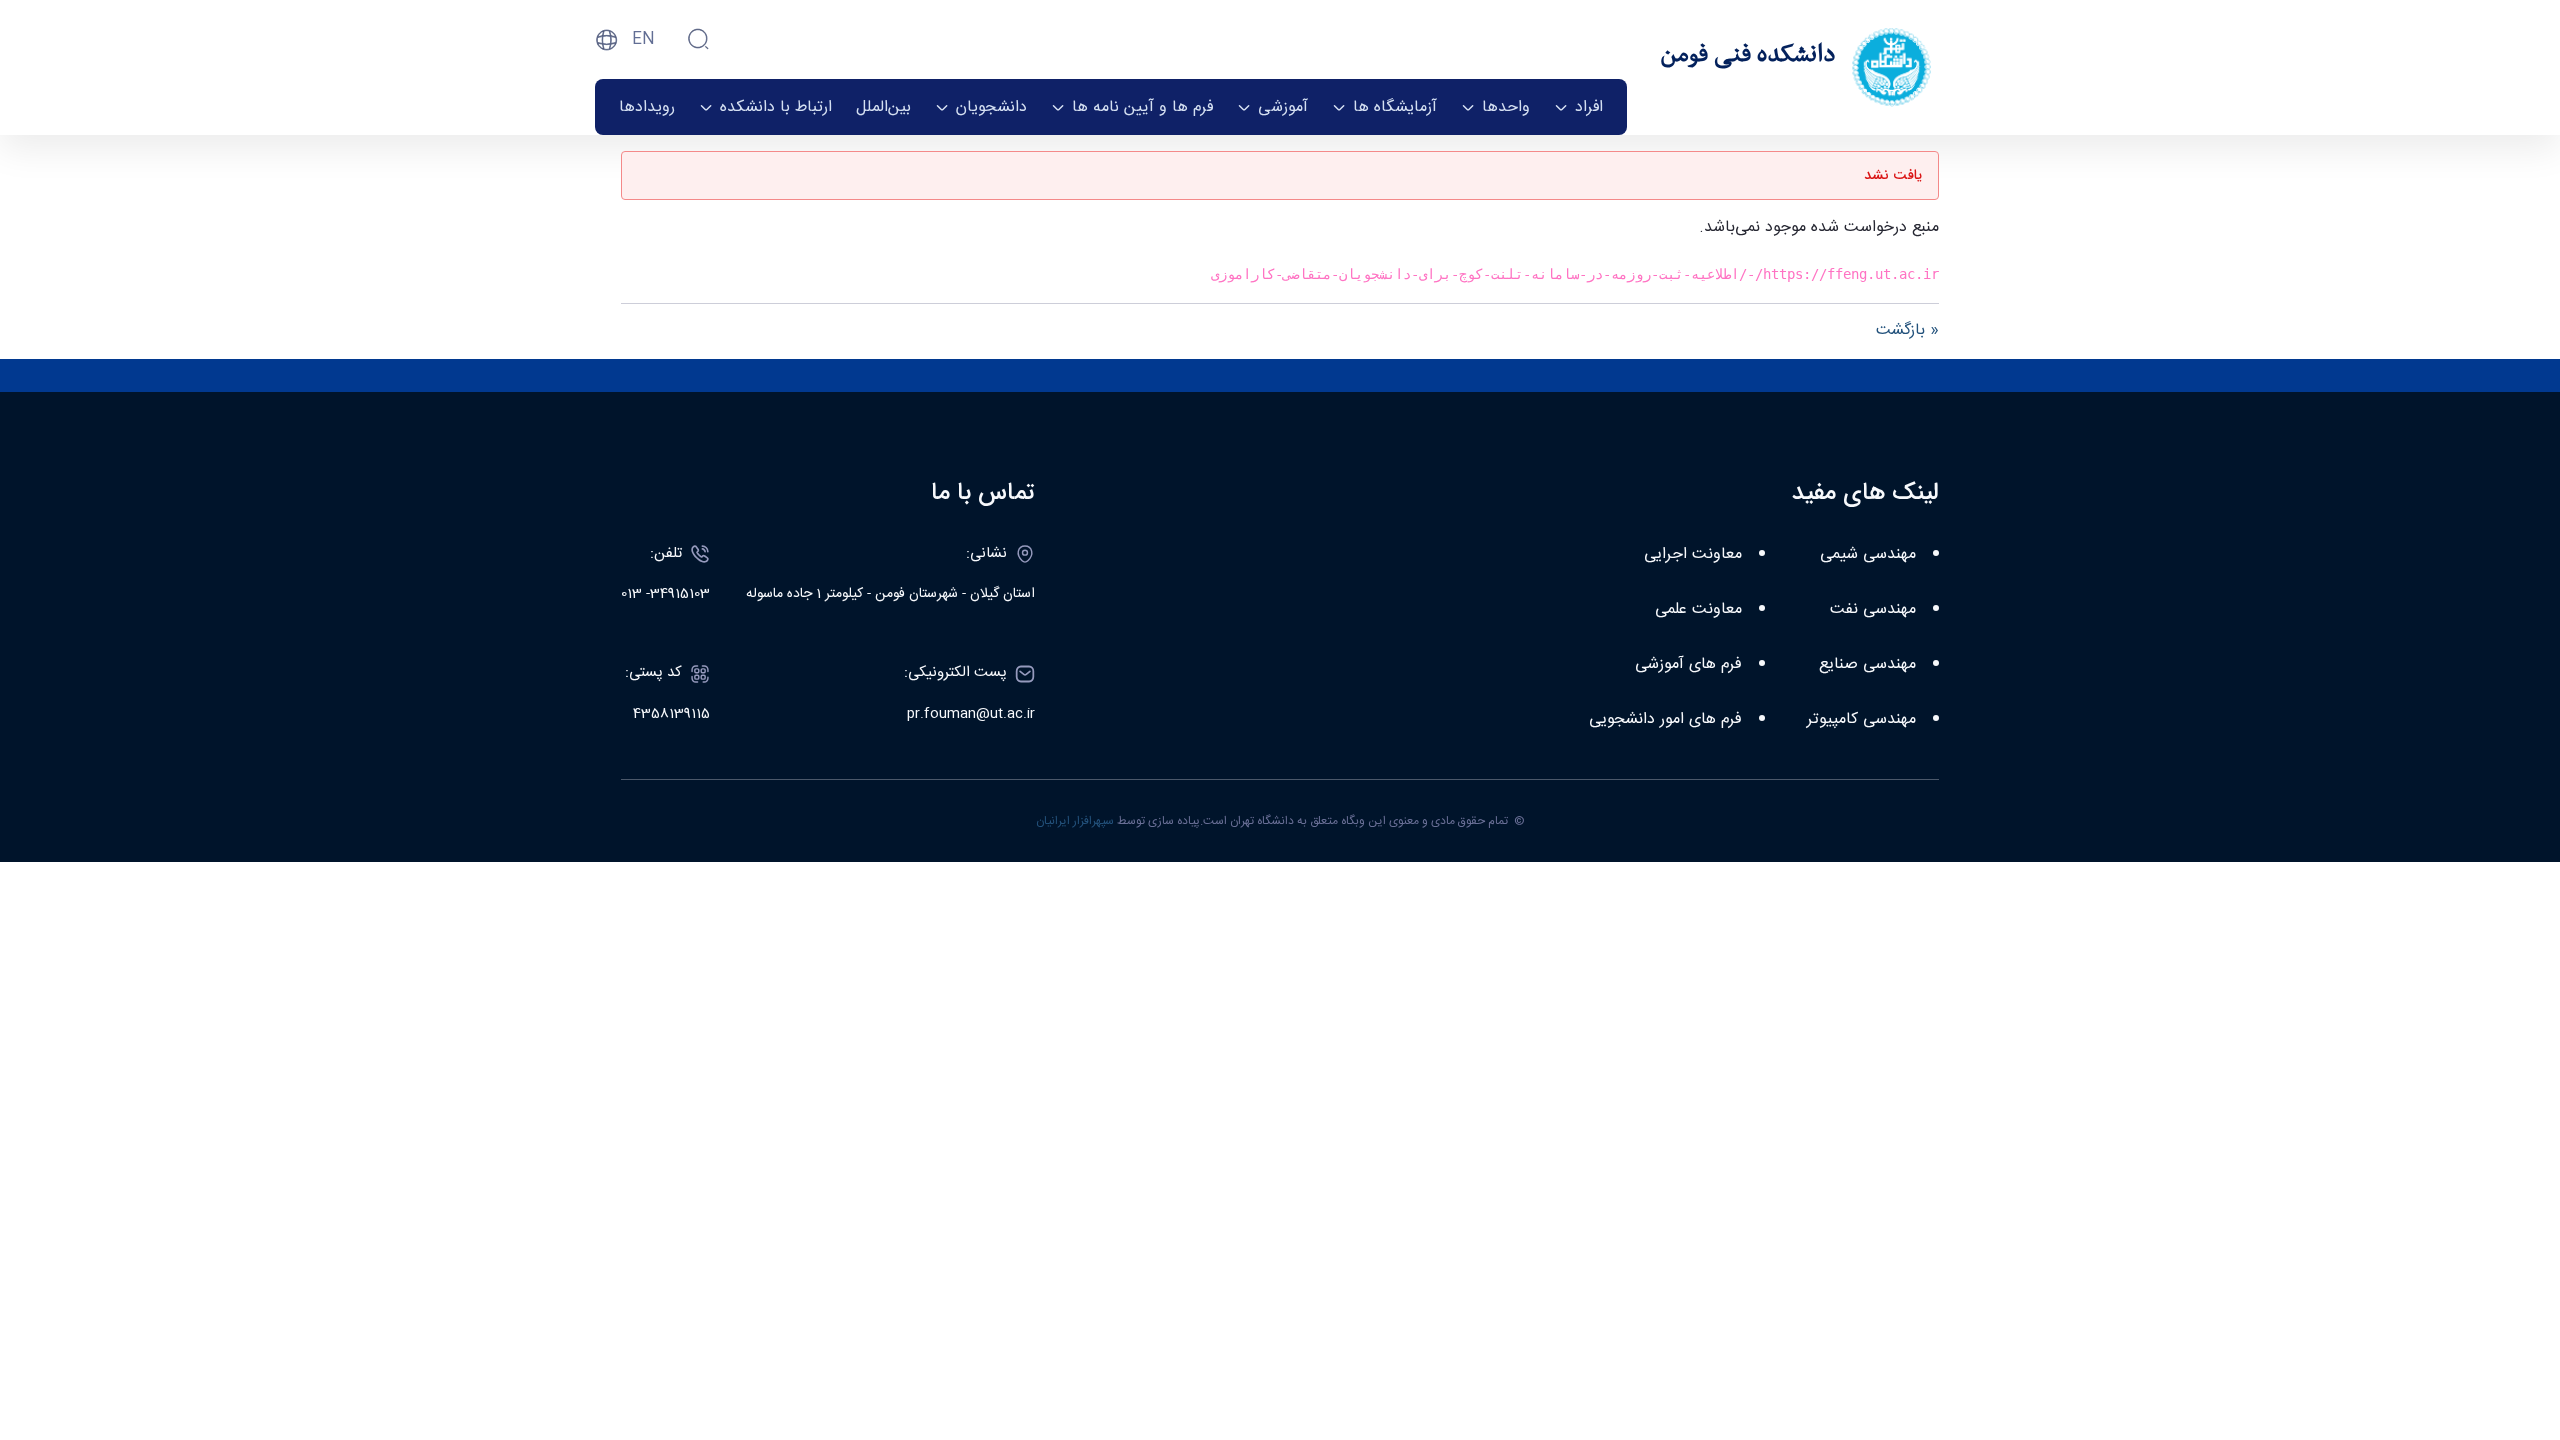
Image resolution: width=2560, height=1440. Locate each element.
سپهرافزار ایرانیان (1075, 821)
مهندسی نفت (1873, 609)
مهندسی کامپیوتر (1861, 719)
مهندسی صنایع (1867, 664)
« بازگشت (1907, 330)
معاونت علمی (1698, 609)
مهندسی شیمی (1868, 554)
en (643, 39)
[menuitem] (1578, 107)
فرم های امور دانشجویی (1665, 719)
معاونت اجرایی (1693, 554)
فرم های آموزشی (1688, 664)
